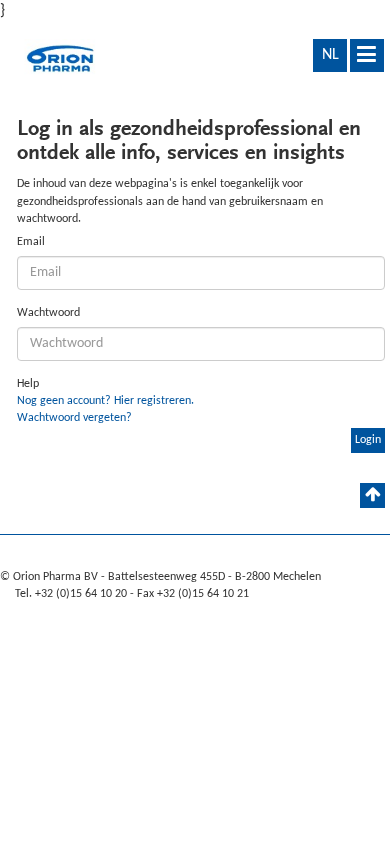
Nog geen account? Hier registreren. (105, 401)
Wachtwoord (48, 313)
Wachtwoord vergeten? (74, 418)
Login (368, 440)
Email (31, 242)
